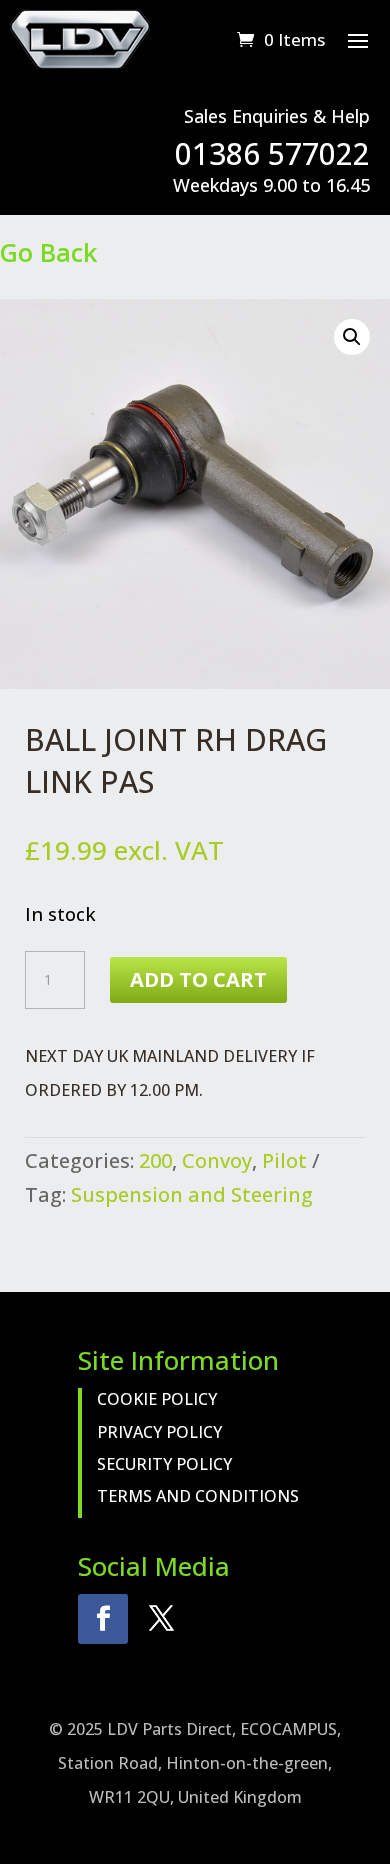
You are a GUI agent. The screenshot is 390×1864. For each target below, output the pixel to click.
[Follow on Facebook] (103, 1619)
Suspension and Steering (192, 1194)
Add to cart (198, 979)
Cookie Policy (157, 1399)
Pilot (284, 1160)
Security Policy (164, 1464)
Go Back (48, 252)
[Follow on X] (161, 1619)
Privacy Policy (159, 1432)
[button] (352, 337)
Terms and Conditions (198, 1496)
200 (155, 1160)
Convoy (217, 1160)
